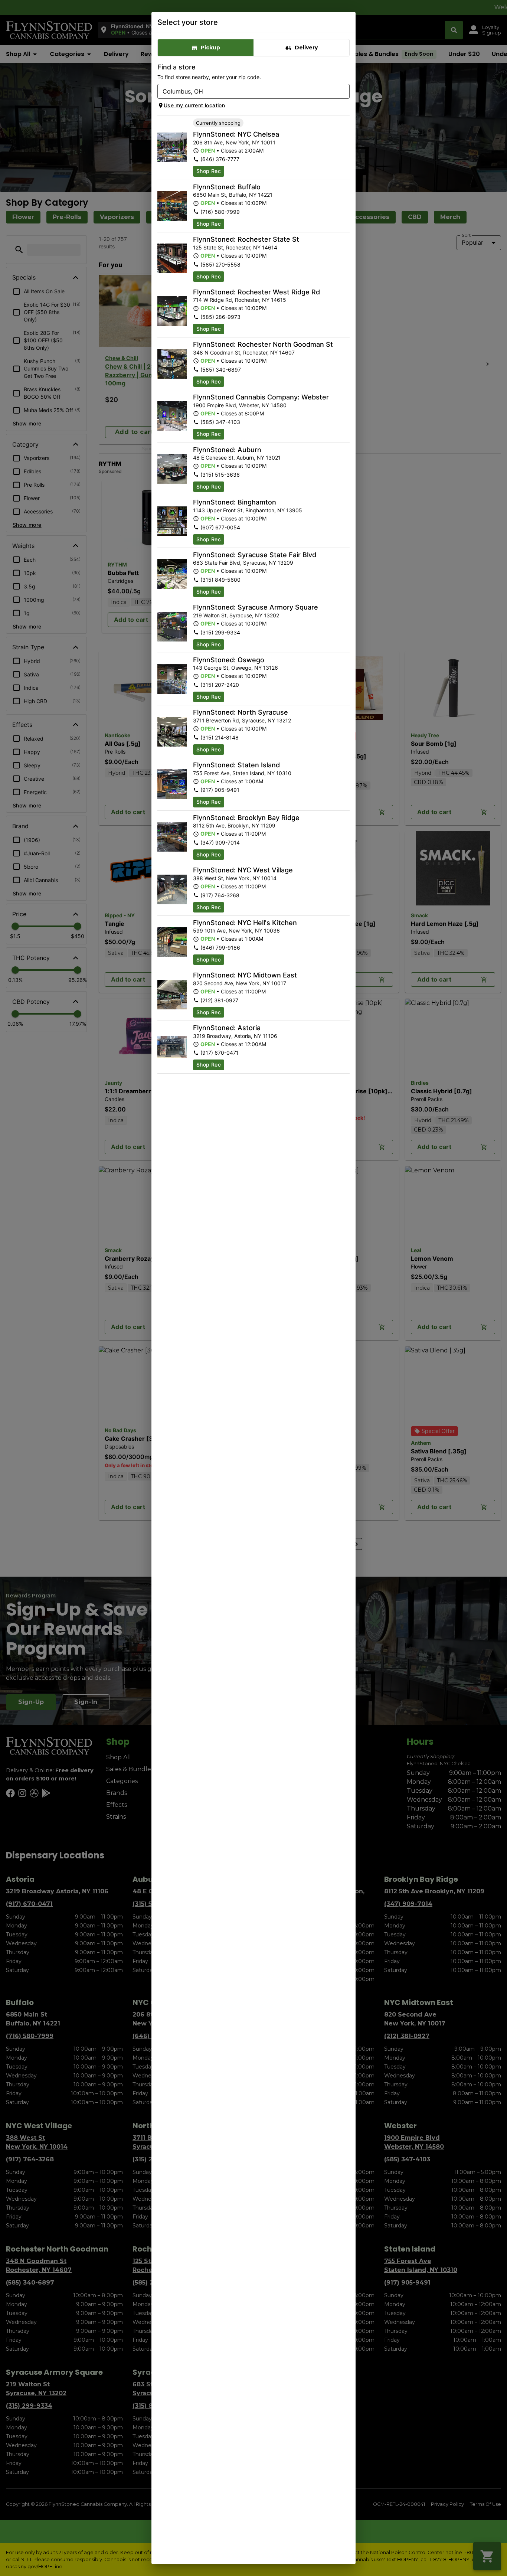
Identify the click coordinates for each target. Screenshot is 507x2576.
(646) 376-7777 (220, 159)
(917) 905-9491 (220, 790)
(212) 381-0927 (219, 1000)
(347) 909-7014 (220, 843)
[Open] (344, 92)
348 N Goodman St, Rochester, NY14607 (244, 352)
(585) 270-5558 (220, 265)
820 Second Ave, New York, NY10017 (240, 983)
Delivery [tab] (306, 48)
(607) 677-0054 (220, 527)
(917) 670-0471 (220, 1053)
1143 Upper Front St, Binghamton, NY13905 (248, 510)
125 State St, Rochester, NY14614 (235, 247)
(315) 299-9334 (220, 632)
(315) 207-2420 (220, 685)
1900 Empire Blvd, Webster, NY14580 (240, 405)
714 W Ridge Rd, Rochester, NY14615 (240, 300)
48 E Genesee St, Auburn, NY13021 (237, 458)
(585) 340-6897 (221, 370)
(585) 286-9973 (220, 317)
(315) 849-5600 (220, 580)
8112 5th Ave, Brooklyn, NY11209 (234, 825)
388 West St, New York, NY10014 (235, 878)
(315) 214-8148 (220, 737)
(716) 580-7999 (220, 212)
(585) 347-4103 (220, 422)
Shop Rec (209, 171)
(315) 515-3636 (220, 475)
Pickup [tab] (210, 48)
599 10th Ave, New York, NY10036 (236, 931)
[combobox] (247, 91)
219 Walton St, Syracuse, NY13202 (236, 615)
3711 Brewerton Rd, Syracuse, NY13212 (242, 720)
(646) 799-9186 (220, 948)
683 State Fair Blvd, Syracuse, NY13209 (243, 563)
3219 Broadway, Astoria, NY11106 (235, 1036)
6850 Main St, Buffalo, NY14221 (233, 195)
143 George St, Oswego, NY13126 (235, 668)
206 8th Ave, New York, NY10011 (234, 142)
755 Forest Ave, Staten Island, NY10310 (242, 773)
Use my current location (194, 105)
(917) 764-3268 (220, 895)
